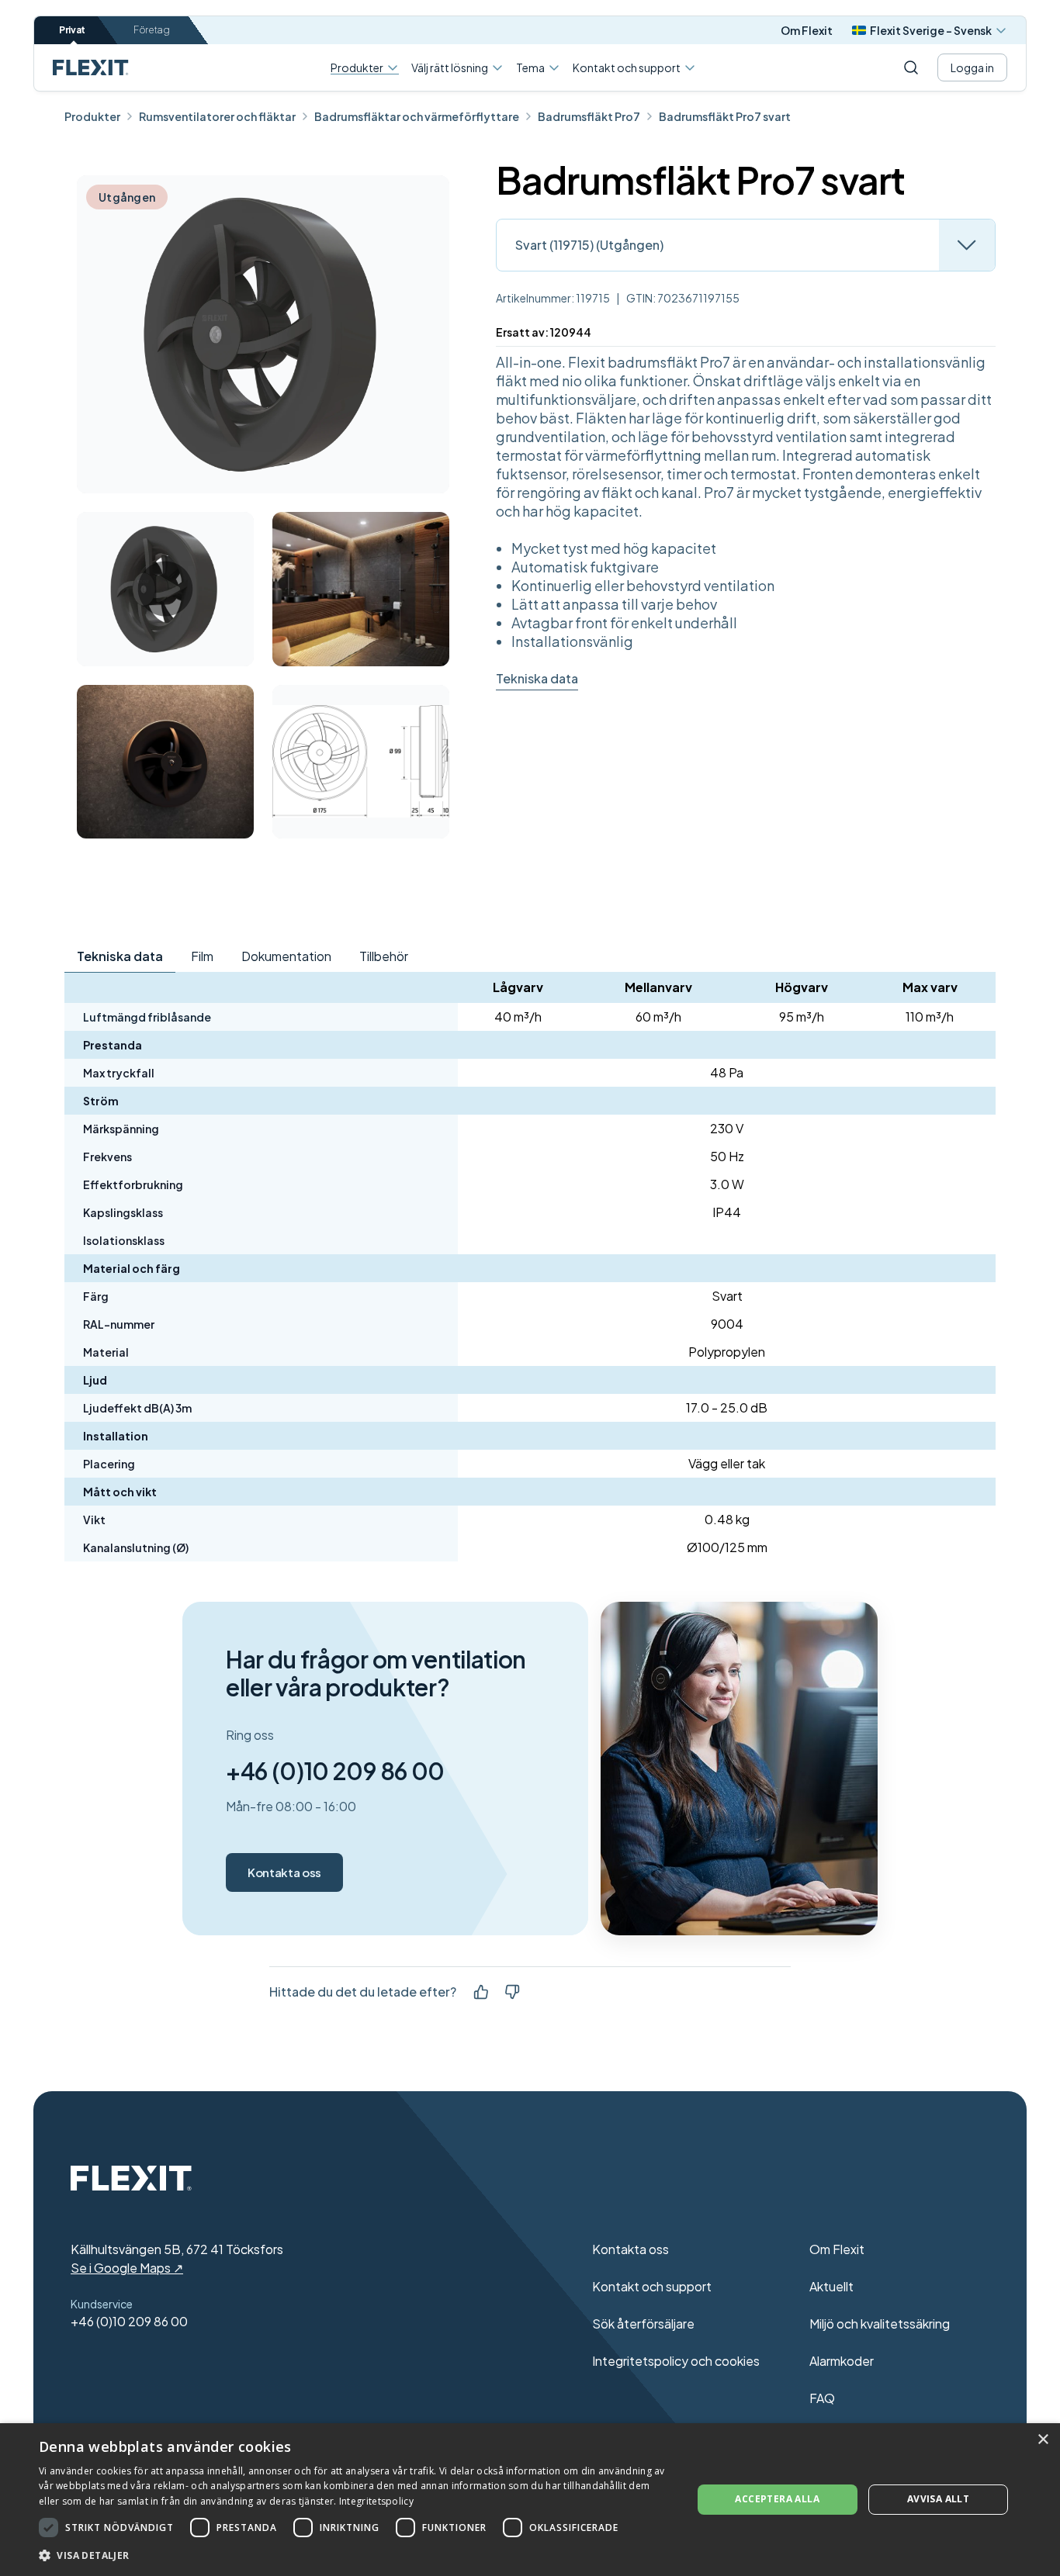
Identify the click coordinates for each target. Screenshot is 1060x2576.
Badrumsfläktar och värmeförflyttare (417, 116)
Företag (152, 30)
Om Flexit (807, 30)
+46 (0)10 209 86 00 (335, 1771)
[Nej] (512, 1992)
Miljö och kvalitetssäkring (880, 2324)
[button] (355, 2555)
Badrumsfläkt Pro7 (589, 116)
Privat (72, 30)
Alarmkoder (842, 2361)
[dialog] (530, 2500)
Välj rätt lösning (450, 67)
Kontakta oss (284, 1872)
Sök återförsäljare (643, 2324)
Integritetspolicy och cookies (676, 2361)
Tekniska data (537, 678)
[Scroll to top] (91, 67)
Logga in (972, 67)
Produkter (357, 68)
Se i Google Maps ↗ (127, 2268)
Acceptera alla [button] (777, 2499)
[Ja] (481, 1992)
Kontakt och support (627, 67)
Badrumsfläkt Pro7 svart (725, 116)
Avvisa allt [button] (938, 2499)
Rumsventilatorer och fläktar (217, 116)
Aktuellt (831, 2286)
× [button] (1043, 2440)
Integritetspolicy (376, 2501)
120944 (571, 332)
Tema (530, 67)
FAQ (822, 2398)
